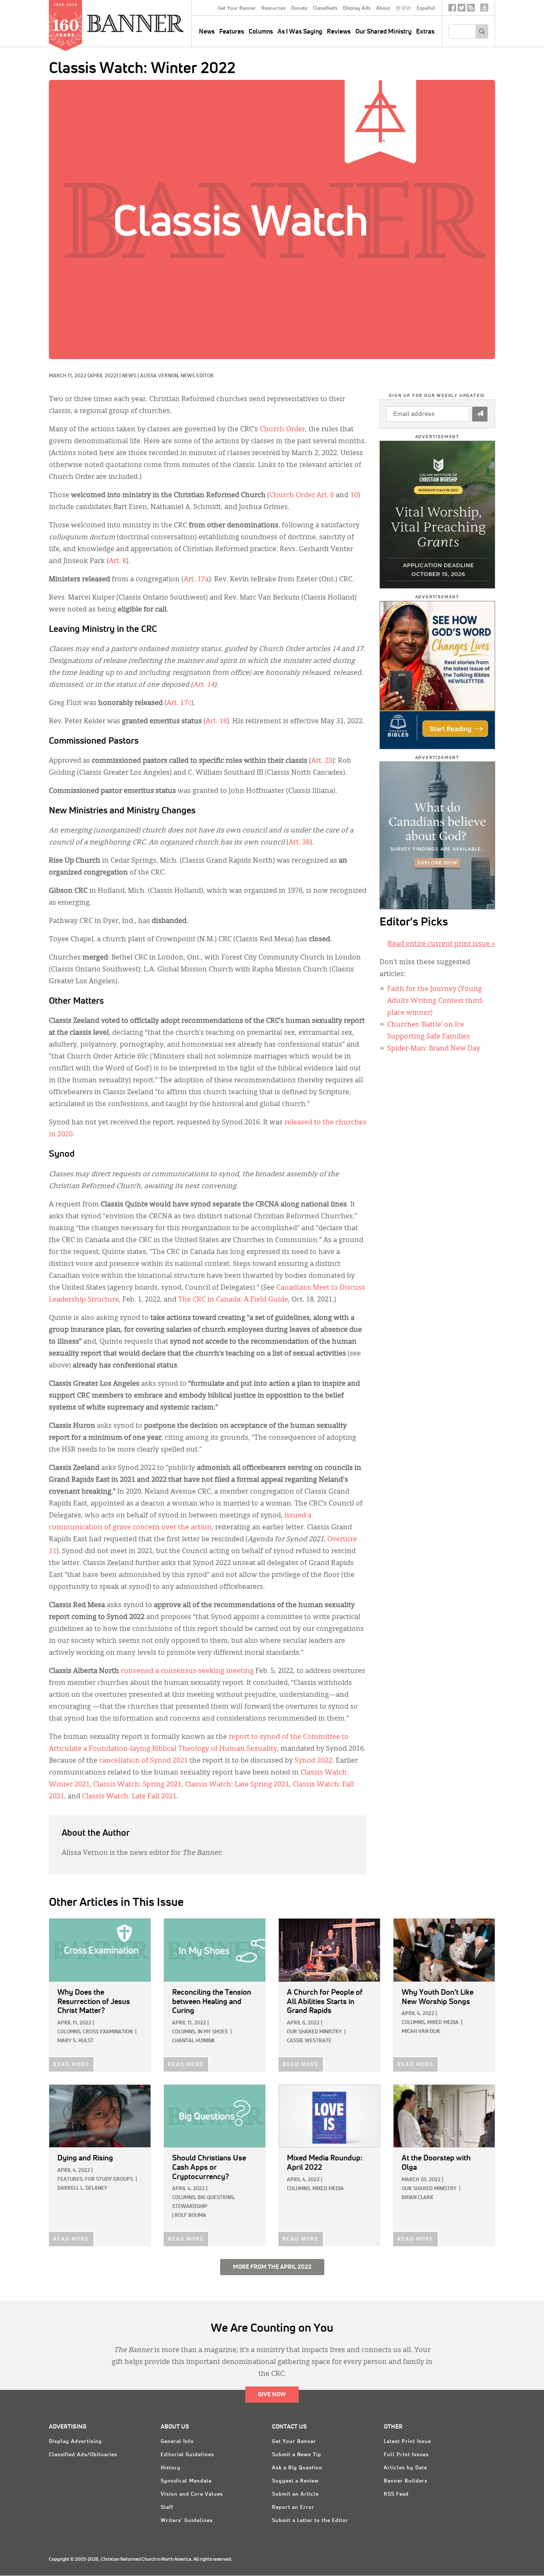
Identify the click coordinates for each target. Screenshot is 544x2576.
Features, (71, 2180)
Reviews (339, 32)
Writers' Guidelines (187, 2521)
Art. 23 (322, 761)
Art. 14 (204, 685)
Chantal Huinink (193, 2041)
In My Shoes (213, 2032)
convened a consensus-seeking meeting (187, 1671)
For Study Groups (109, 2180)
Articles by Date (405, 2468)
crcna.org (484, 7)
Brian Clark (417, 2198)
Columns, (69, 2032)
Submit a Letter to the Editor (310, 2521)
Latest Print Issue (407, 2442)
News (129, 376)
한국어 (403, 8)
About (383, 8)
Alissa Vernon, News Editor (177, 376)
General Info (177, 2442)
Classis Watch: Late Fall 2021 (129, 1797)
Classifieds (325, 8)
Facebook (452, 10)
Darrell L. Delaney (82, 2188)
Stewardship (190, 2207)
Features (232, 32)
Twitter (462, 10)
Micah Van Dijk (421, 2032)
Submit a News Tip (297, 2455)
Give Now (272, 2395)
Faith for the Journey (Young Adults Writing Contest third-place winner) (436, 1001)
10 (354, 495)
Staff (167, 2508)
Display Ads (357, 8)
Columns (261, 32)
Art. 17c (179, 703)
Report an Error (293, 2508)
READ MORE (71, 2065)
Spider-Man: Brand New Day (434, 1049)
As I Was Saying (300, 32)
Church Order (282, 430)
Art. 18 (216, 722)
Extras (425, 32)
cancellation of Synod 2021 (143, 1761)
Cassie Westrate (309, 2041)
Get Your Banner (237, 8)
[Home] (155, 23)
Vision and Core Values (192, 2494)
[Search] (482, 31)
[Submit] (480, 414)
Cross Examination (108, 2032)
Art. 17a (196, 580)
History (171, 2468)
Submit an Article (295, 2494)
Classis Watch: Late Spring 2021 (237, 1785)
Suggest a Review (295, 2481)
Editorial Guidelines (187, 2455)
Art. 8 (118, 561)
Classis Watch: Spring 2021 (137, 1785)
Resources (273, 8)
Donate (299, 8)
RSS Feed (396, 2494)
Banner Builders (406, 2481)
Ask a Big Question (297, 2468)
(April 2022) (103, 376)
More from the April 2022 (272, 2267)
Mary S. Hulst (75, 2041)
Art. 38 (299, 843)
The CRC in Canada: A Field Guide (233, 1300)
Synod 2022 (313, 1761)
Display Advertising (75, 2442)
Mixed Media (443, 2023)
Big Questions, (216, 2198)
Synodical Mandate (186, 2481)
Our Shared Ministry (383, 32)
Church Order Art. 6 (302, 495)
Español (426, 8)
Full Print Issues (406, 2455)
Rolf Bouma (190, 2216)
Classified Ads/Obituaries (83, 2455)
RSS (471, 10)
